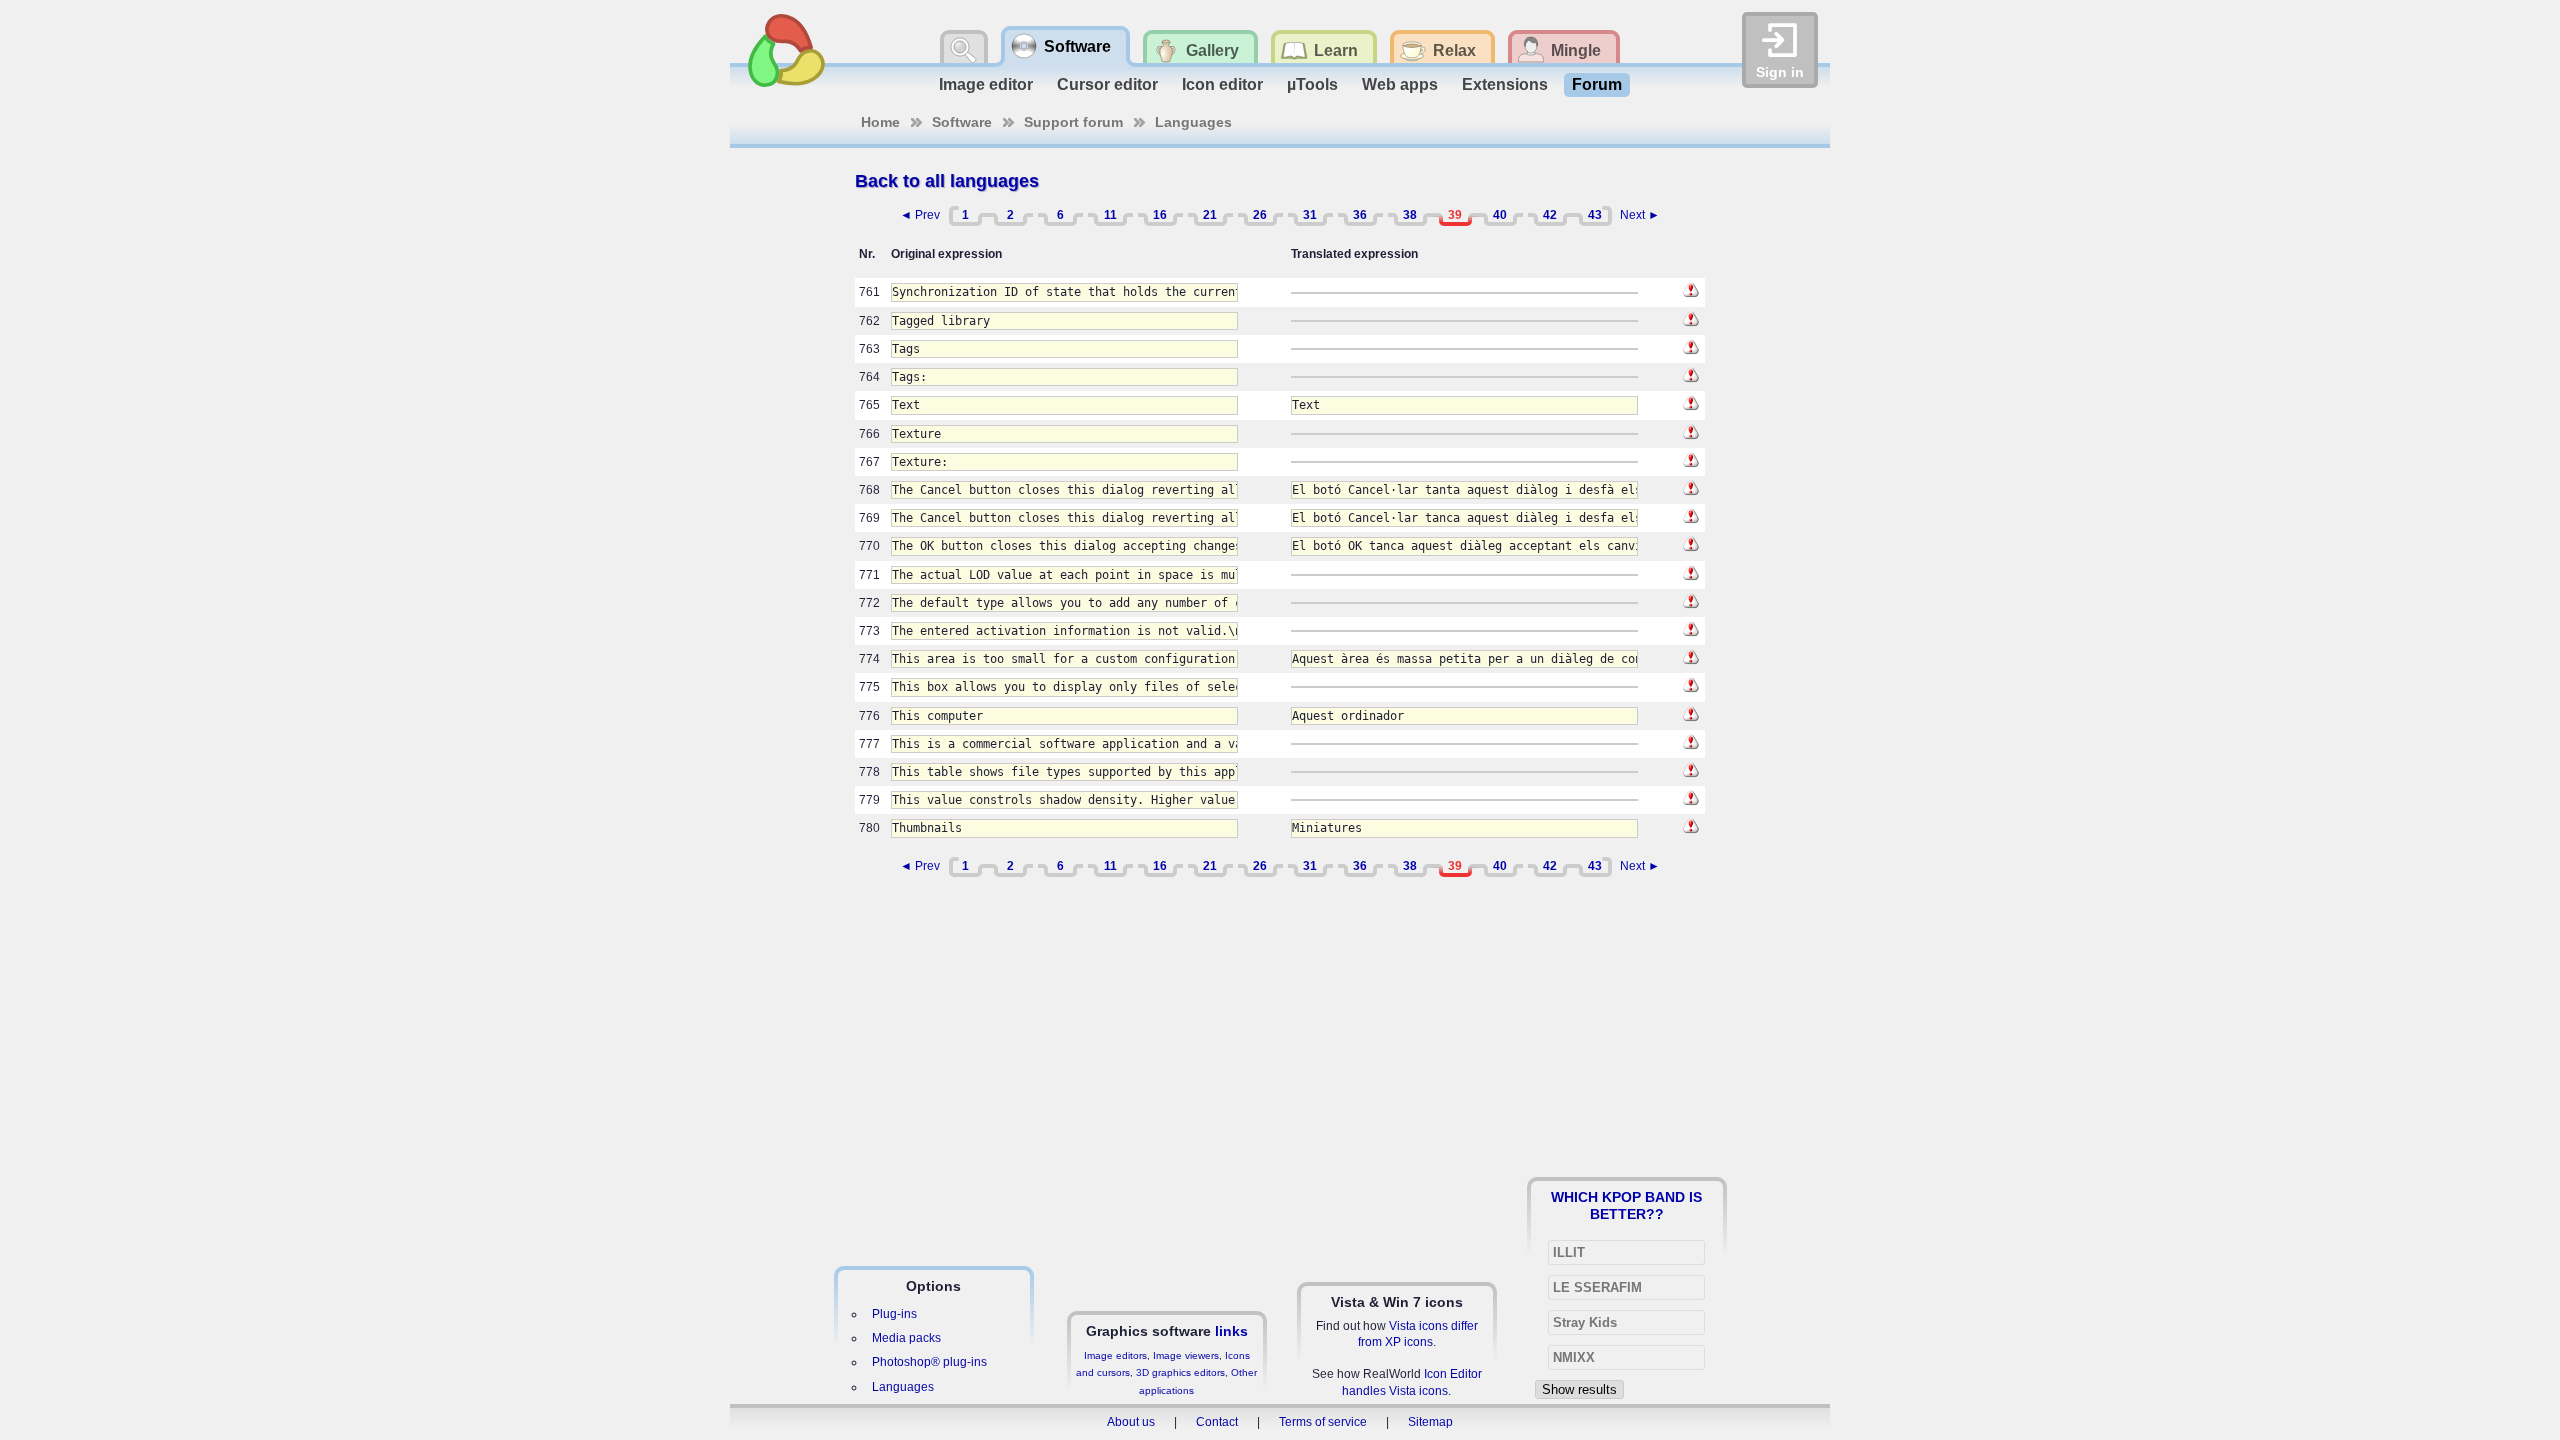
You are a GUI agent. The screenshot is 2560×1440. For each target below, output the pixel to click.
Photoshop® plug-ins (929, 1362)
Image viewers (1186, 1355)
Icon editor (1222, 84)
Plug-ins (894, 1314)
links (1231, 1331)
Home (880, 122)
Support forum (1073, 122)
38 (1410, 215)
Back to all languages (947, 181)
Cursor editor (1107, 84)
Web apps (1400, 84)
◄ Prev (920, 215)
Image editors (1115, 1355)
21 (1210, 215)
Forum (1597, 84)
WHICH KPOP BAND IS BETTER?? (1626, 1205)
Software (962, 122)
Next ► (1640, 215)
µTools (1312, 84)
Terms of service (1323, 1422)
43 (1595, 215)
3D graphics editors (1180, 1372)
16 (1160, 215)
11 (1110, 215)
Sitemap (1430, 1422)
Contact (1217, 1422)
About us (1131, 1422)
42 (1550, 215)
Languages (1193, 122)
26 (1260, 215)
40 (1500, 215)
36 (1360, 215)
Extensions (1505, 84)
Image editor (986, 84)
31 (1310, 215)
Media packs (906, 1338)
